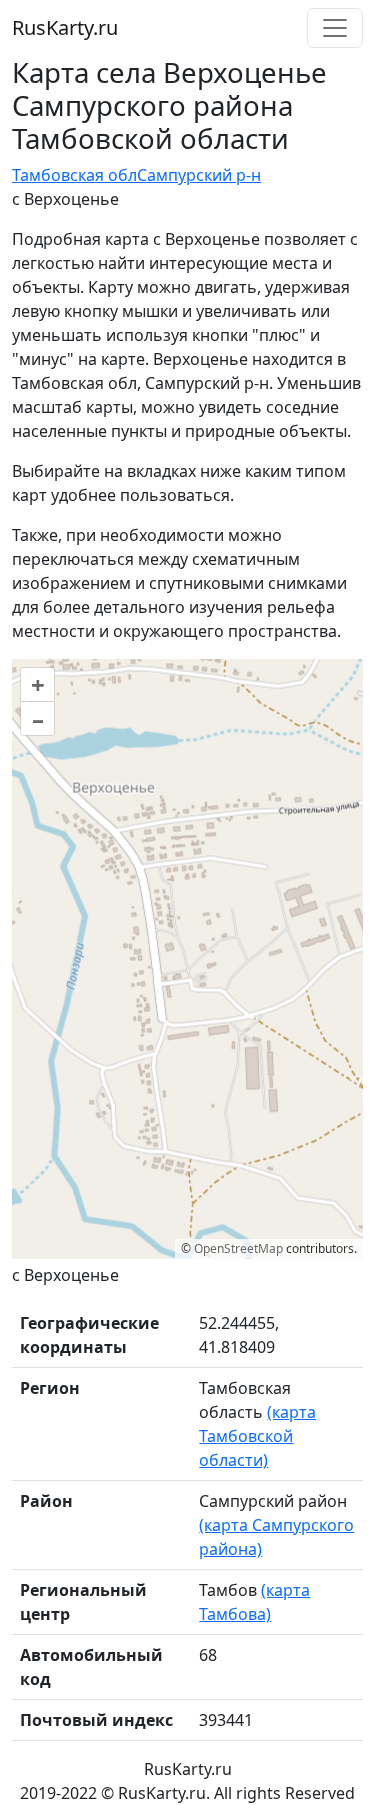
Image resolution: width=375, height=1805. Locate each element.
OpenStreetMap (238, 1248)
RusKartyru (65, 27)
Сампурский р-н (199, 175)
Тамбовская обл (74, 175)
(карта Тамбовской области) (257, 1436)
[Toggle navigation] (335, 28)
